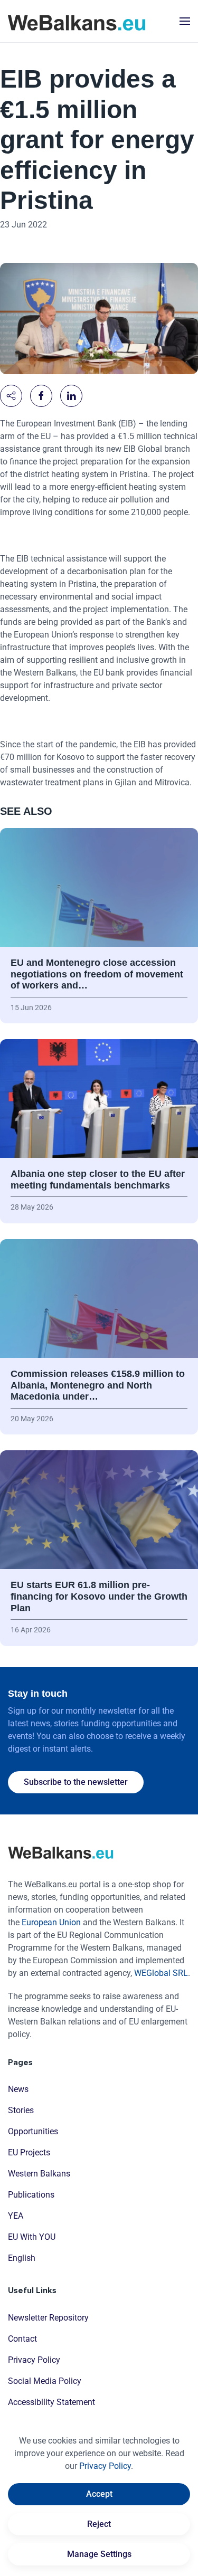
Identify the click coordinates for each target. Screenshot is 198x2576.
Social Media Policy (45, 2381)
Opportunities (33, 2131)
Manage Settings (99, 2554)
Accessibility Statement (51, 2402)
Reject (99, 2524)
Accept (99, 2494)
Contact (22, 2339)
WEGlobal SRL (161, 1973)
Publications (31, 2195)
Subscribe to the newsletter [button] (76, 1782)
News (18, 2089)
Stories (21, 2110)
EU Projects (29, 2152)
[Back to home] (77, 21)
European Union (51, 1922)
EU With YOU (32, 2237)
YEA (16, 2216)
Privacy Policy (34, 2360)
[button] (185, 21)
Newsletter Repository (48, 2318)
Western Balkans (39, 2174)
